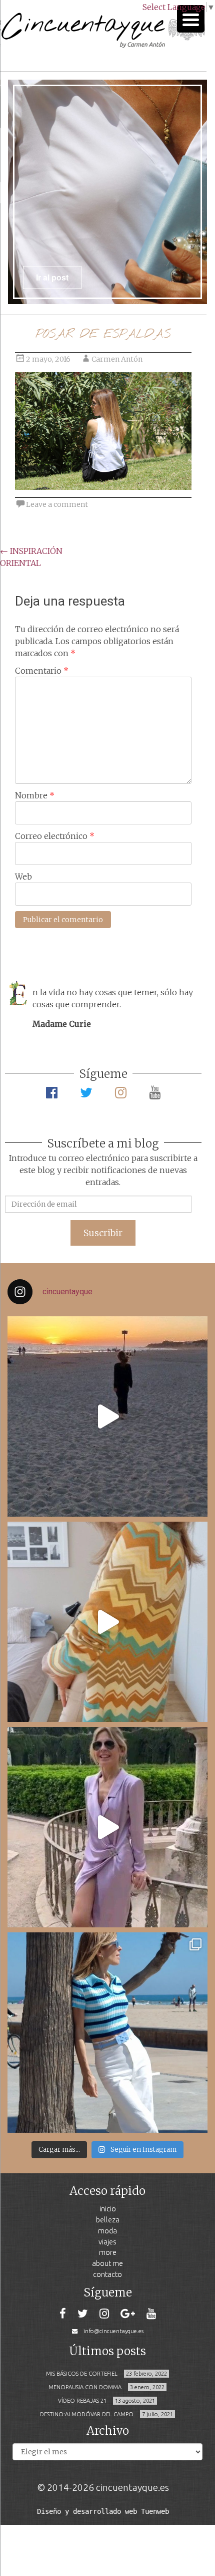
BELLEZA (108, 2220)
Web (23, 877)
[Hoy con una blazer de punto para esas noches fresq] (107, 1622)
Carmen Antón (117, 359)
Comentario (42, 671)
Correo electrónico (55, 836)
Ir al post (52, 277)
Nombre (35, 795)
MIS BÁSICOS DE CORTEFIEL (82, 2374)
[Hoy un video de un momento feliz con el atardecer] (107, 1416)
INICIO (108, 2209)
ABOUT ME (107, 2263)
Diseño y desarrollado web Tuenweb (103, 2511)
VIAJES (107, 2242)
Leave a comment (57, 504)
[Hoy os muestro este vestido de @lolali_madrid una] (107, 1827)
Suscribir (103, 1233)
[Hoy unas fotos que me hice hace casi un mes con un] (107, 2033)
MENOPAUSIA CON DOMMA (85, 2387)
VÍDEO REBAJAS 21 (82, 2401)
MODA (107, 2231)
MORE (108, 2252)
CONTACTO (107, 2274)
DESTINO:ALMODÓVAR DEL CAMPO (87, 2414)
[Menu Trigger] (191, 19)
